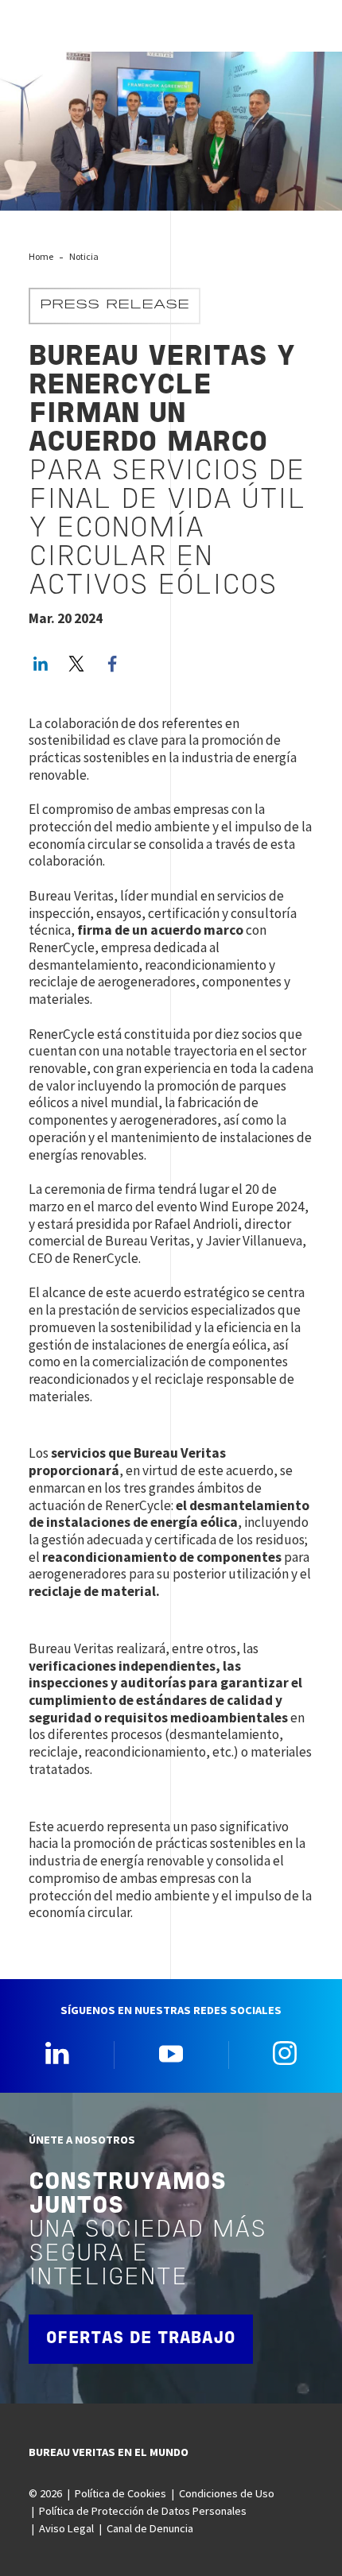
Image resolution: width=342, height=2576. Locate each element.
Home (41, 256)
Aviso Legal (66, 2528)
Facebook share (112, 664)
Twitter (76, 664)
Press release (115, 306)
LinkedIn (41, 664)
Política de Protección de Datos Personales (143, 2511)
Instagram (285, 2053)
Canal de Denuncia (150, 2528)
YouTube (171, 2053)
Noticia (84, 256)
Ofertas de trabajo (141, 2339)
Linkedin (57, 2053)
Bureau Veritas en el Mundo (109, 2452)
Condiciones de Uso (227, 2493)
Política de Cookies (120, 2493)
